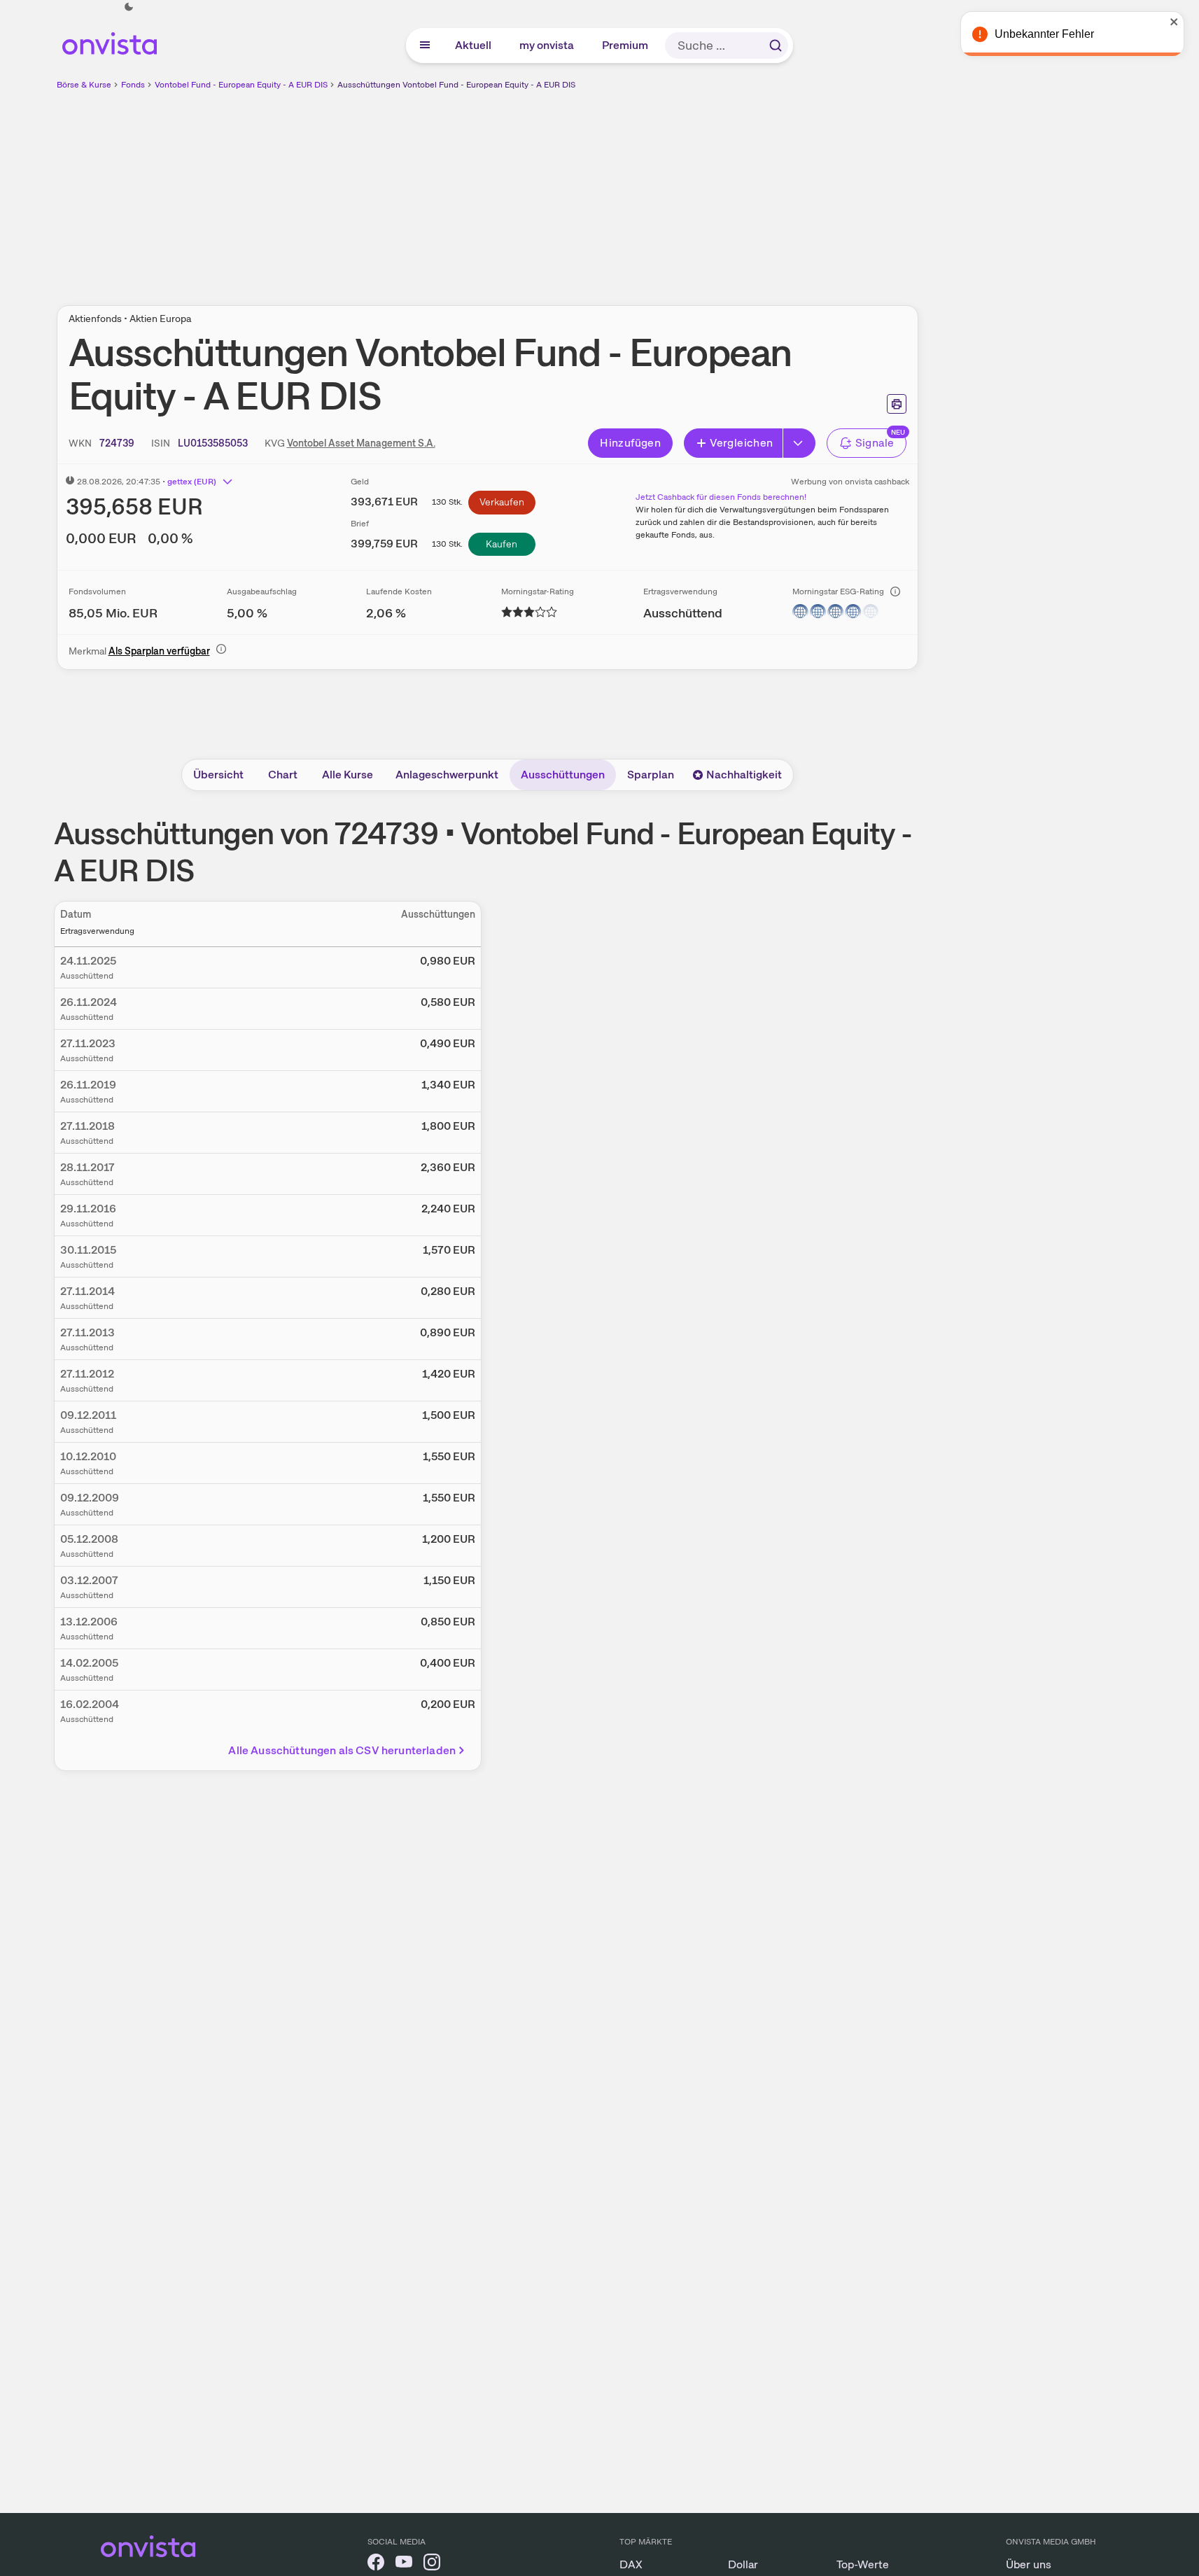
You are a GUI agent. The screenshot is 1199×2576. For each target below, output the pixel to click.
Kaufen (502, 544)
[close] (1178, 22)
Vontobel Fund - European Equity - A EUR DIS (241, 85)
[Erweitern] (799, 443)
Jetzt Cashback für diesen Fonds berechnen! (721, 497)
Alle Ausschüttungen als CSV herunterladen (342, 1750)
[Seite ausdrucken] (897, 404)
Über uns (1029, 2564)
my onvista (547, 45)
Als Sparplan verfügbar (159, 651)
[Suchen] (776, 45)
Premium (626, 45)
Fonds (133, 85)
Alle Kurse (348, 775)
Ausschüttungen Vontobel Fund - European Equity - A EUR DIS (456, 85)
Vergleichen (741, 443)
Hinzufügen (630, 443)
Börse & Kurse (84, 85)
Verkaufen (502, 502)
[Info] (895, 591)
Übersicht (218, 775)
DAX (631, 2564)
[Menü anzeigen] (425, 45)
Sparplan (651, 775)
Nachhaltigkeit (744, 775)
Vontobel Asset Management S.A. (361, 443)
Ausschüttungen (563, 775)
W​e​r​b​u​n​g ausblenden (608, 190)
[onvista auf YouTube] (404, 2564)
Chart (283, 775)
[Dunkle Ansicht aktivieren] (129, 7)
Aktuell (474, 45)
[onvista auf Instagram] (432, 2564)
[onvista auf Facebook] (376, 2564)
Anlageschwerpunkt (447, 775)
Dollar (743, 2564)
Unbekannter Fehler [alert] (1048, 34)
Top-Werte (863, 2564)
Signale (875, 443)
